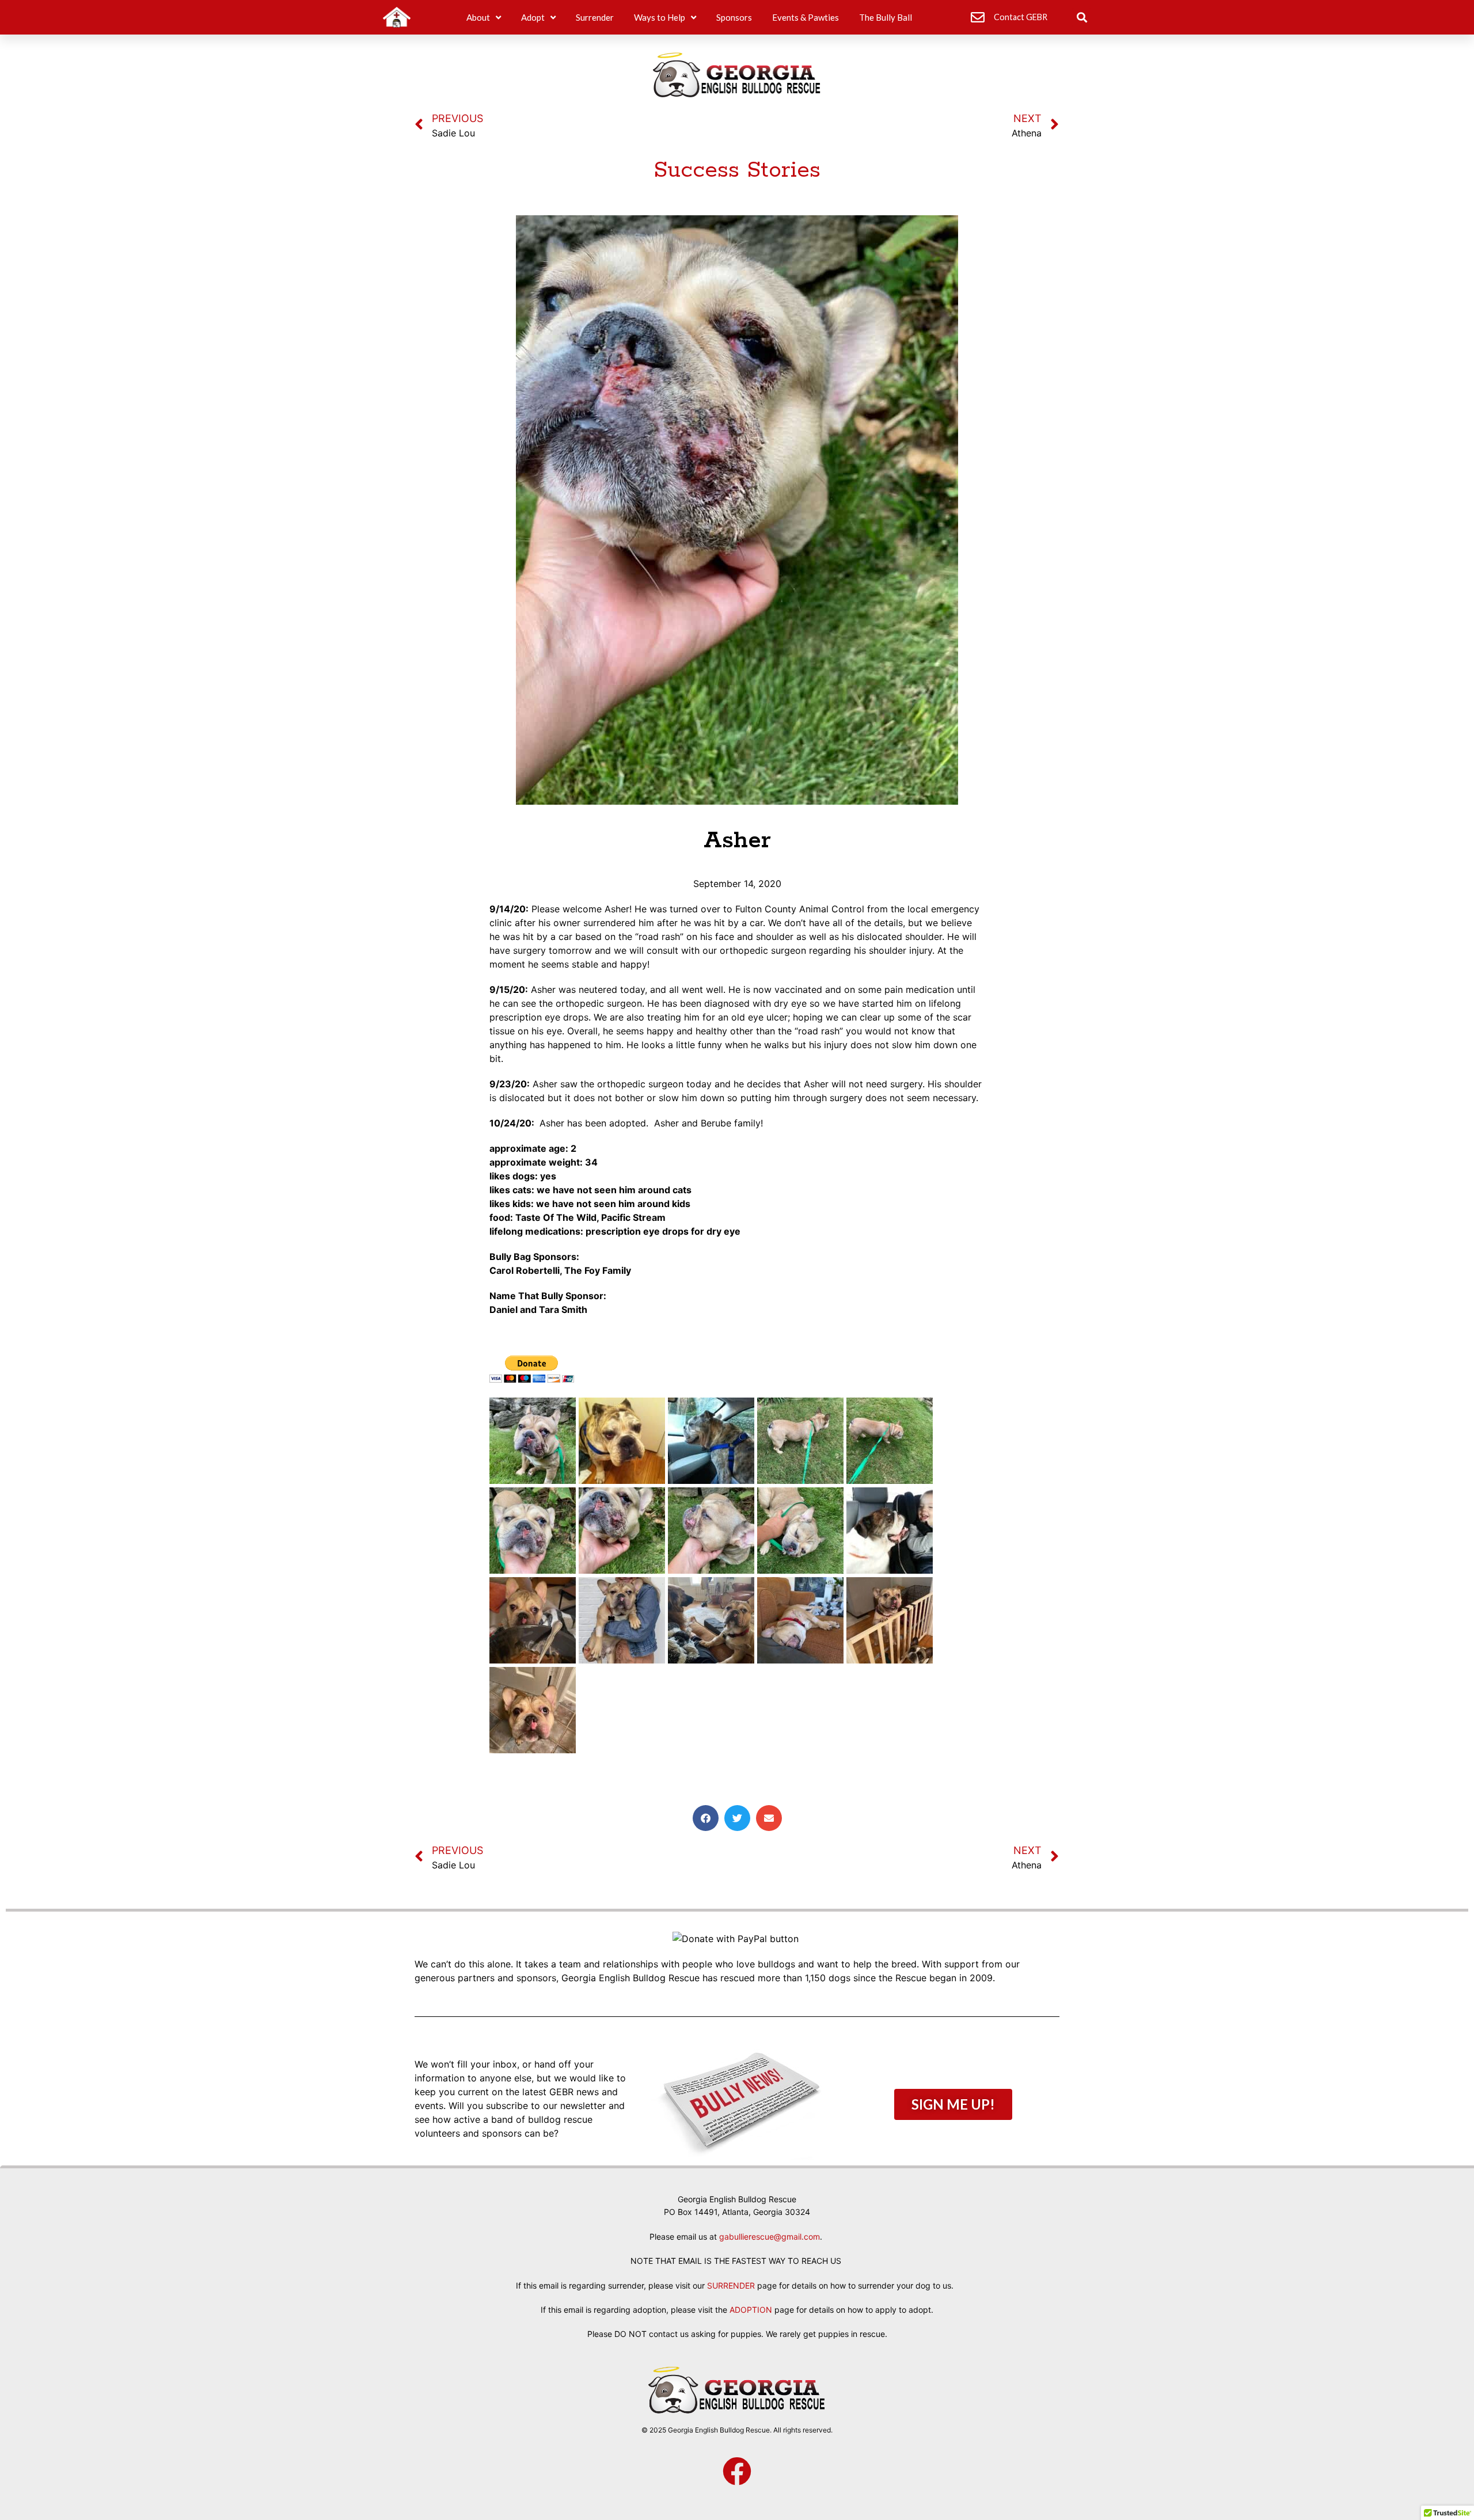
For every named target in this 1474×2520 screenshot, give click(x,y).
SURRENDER (731, 2285)
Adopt (533, 17)
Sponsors (734, 17)
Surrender (595, 17)
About (478, 17)
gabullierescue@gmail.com (770, 2237)
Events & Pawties (806, 17)
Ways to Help (660, 17)
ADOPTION (751, 2310)
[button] (1082, 18)
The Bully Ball (886, 17)
